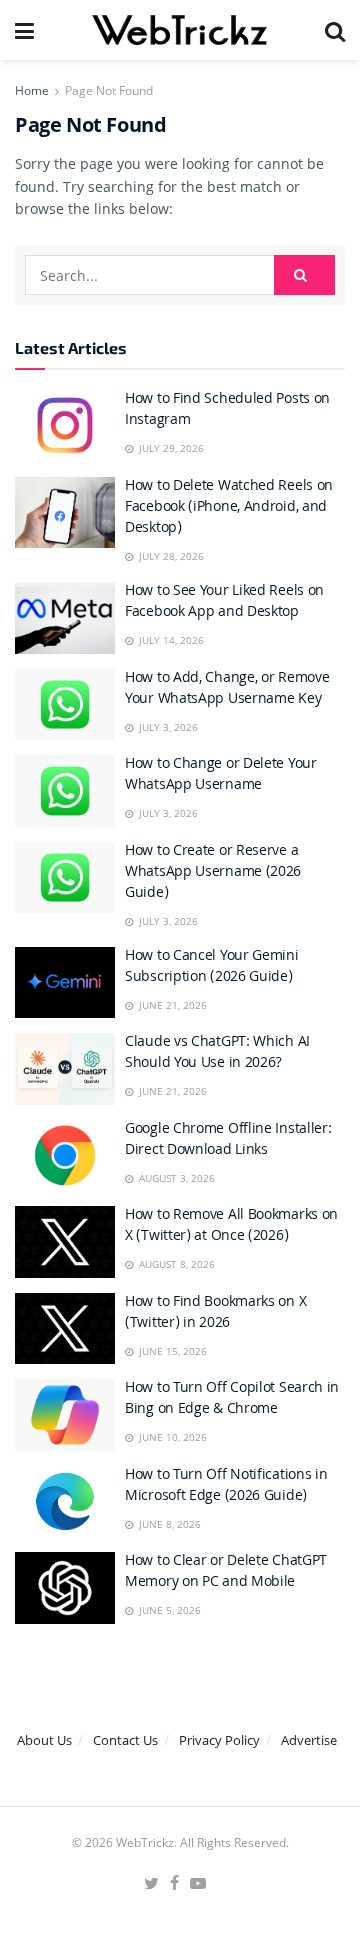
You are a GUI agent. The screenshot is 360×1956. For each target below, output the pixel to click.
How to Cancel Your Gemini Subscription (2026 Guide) (212, 967)
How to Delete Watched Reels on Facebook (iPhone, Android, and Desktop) (229, 508)
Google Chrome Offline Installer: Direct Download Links (228, 1140)
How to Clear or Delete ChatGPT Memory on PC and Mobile (226, 1572)
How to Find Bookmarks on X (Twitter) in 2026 (215, 1313)
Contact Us (125, 1740)
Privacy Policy (219, 1740)
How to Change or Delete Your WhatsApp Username (221, 775)
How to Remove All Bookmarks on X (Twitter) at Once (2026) (231, 1226)
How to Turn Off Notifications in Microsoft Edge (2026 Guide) (226, 1486)
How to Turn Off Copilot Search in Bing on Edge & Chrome (232, 1399)
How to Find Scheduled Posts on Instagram (227, 410)
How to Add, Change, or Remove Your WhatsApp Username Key (227, 689)
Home (32, 90)
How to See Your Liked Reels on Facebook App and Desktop (224, 602)
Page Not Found (109, 90)
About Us (44, 1740)
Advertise (309, 1740)
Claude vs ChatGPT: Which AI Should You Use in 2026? (217, 1053)
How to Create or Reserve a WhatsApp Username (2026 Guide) (213, 873)
